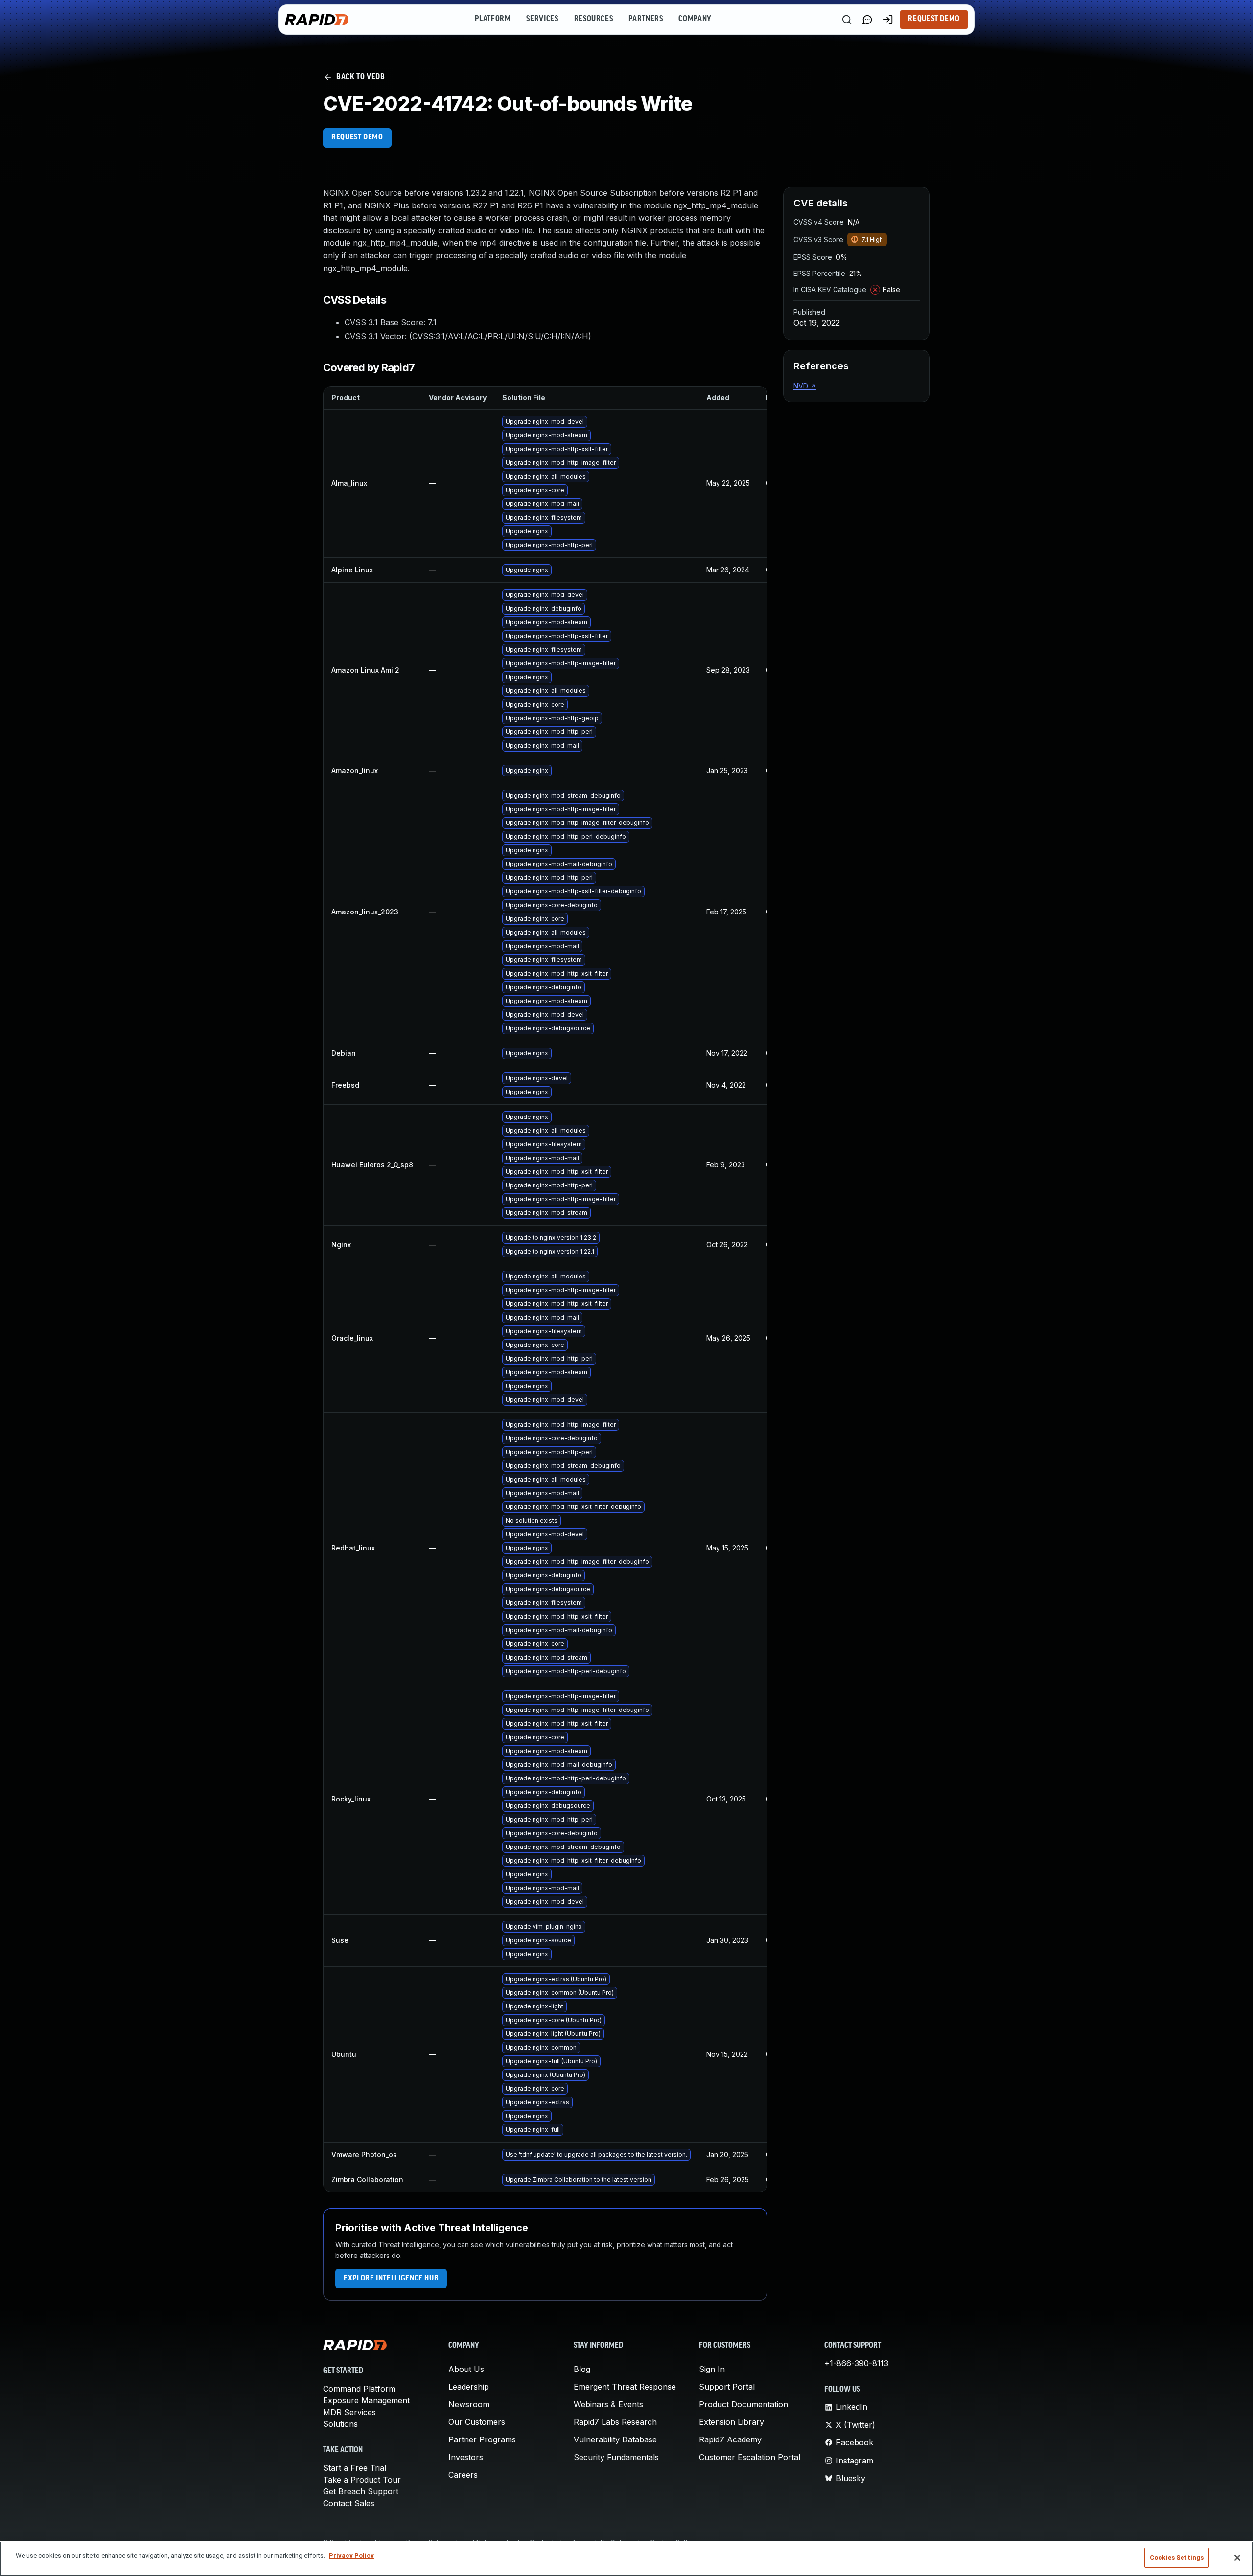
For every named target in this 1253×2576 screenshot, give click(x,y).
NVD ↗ (805, 386)
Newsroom (469, 2404)
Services (542, 19)
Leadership (469, 2387)
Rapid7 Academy (730, 2439)
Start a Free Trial (355, 2468)
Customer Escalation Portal (750, 2457)
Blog (582, 2369)
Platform (493, 19)
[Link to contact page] (867, 20)
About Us (466, 2369)
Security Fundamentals (616, 2457)
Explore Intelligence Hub (391, 2279)
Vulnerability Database (615, 2439)
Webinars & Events (608, 2404)
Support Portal (727, 2387)
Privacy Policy (351, 2556)
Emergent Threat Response (625, 2387)
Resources (594, 19)
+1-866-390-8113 (856, 2363)
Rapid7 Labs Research (615, 2422)
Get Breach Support (361, 2491)
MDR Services (349, 2412)
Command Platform (359, 2389)
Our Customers (477, 2422)
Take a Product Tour (362, 2480)
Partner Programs (482, 2439)
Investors (466, 2457)
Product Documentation (743, 2404)
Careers (463, 2475)
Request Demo (934, 19)
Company (695, 19)
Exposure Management (366, 2400)
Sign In (712, 2369)
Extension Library (731, 2422)
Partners (646, 19)
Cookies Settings (1177, 2558)
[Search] (847, 20)
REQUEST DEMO (357, 137)
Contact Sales (349, 2503)
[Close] (1237, 2558)
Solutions (340, 2424)
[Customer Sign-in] (888, 20)
